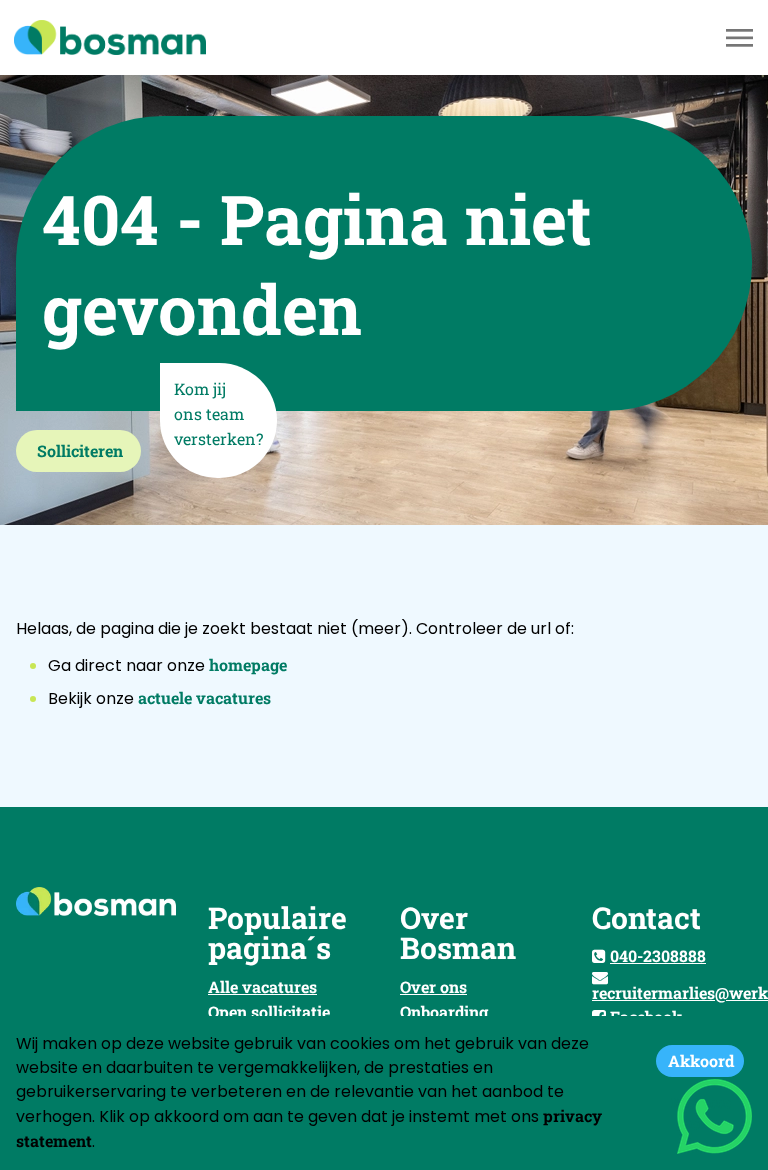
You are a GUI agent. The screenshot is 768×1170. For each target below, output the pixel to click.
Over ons (433, 986)
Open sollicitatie (269, 1011)
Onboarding (444, 1011)
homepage (248, 664)
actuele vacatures (204, 697)
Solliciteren (80, 450)
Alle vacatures (262, 986)
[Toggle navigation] (741, 38)
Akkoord (701, 1060)
